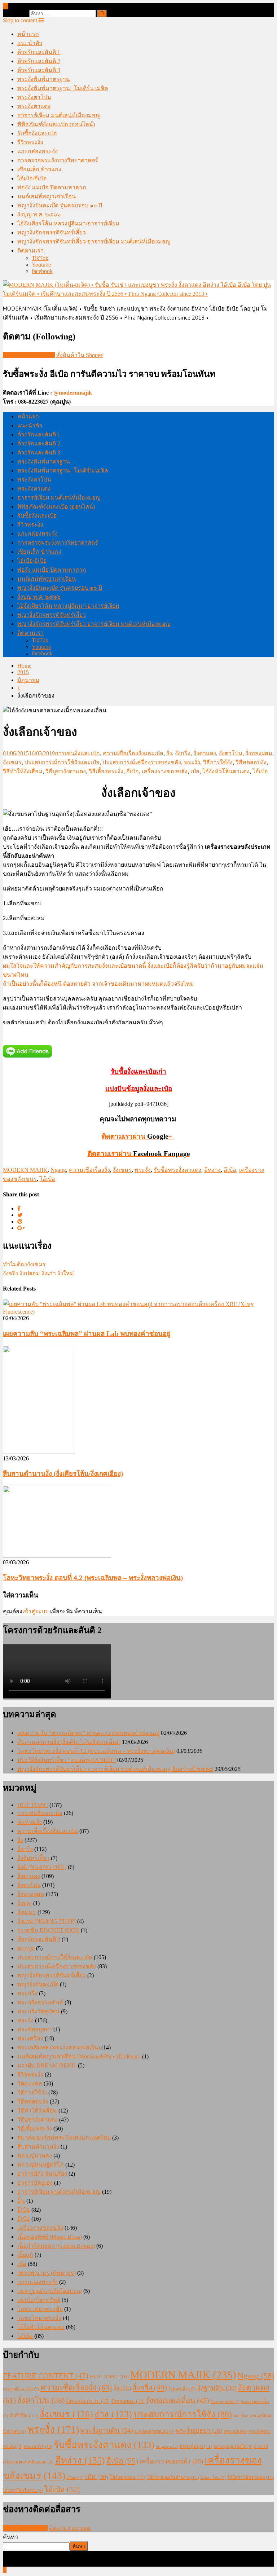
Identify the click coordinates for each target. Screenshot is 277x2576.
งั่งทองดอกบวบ (88, 2401)
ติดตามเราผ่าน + (138, 1136)
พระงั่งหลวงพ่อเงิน (154, 2431)
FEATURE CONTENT (46, 2376)
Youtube (41, 265)
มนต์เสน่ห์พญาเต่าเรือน (47, 196)
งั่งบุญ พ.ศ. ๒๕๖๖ (39, 214)
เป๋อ (195, 771)
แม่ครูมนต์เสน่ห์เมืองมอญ (50, 2291)
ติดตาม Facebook (70, 2528)
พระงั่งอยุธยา (199, 2431)
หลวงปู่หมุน (196, 2446)
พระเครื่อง (30, 2038)
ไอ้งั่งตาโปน (213, 2478)
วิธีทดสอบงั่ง (251, 762)
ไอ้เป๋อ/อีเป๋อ (32, 178)
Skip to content (20, 20)
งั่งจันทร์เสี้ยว (33, 1858)
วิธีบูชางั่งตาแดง (66, 771)
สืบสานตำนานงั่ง (38, 2147)
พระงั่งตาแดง (34, 106)
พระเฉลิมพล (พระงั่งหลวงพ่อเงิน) (59, 2047)
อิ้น (21, 2201)
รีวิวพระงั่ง (30, 142)
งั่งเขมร (12, 762)
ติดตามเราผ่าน (139, 1154)
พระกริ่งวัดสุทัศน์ (38, 2011)
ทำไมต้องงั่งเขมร (24, 1264)
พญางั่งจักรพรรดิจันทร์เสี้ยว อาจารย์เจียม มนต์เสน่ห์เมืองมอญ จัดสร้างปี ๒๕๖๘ (115, 1769)
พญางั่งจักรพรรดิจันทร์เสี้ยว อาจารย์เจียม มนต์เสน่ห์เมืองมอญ (94, 241)
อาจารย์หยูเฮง (35, 2183)
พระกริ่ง (27, 1993)
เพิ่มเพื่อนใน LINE (25, 2528)
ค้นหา (10, 2537)
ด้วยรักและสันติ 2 (39, 61)
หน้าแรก (28, 34)
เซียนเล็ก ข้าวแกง (39, 169)
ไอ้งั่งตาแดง (127, 2477)
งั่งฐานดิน (217, 2388)
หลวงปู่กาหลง (35, 2156)
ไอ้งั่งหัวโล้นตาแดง (226, 771)
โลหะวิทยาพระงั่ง (39, 2318)
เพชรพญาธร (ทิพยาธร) (47, 2273)
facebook (42, 271)
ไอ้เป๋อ (260, 771)
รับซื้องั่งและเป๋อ (37, 133)
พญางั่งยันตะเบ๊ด (38, 1984)
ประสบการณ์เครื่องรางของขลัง (142, 762)
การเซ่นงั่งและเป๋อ (77, 753)
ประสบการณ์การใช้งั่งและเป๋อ (62, 762)
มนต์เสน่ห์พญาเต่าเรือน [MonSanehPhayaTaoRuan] (79, 2056)
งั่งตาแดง (205, 753)
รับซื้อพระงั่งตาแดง (177, 1170)
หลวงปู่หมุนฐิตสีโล (41, 2165)
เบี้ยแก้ (25, 2255)
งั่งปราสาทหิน (225, 2402)
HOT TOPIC (33, 1805)
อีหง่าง (212, 1170)
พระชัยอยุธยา (35, 2029)
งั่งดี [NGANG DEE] (42, 1867)
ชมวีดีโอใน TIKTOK (29, 355)
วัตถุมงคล (30, 2083)
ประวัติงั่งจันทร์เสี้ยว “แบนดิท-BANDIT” (67, 1760)
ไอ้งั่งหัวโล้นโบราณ (23, 2491)
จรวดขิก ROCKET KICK (48, 1930)
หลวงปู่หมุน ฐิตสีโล (233, 2447)
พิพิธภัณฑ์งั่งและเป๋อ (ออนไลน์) (56, 124)
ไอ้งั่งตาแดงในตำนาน (173, 2477)
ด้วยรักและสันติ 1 (39, 52)
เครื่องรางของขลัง (165, 771)
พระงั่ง (192, 762)
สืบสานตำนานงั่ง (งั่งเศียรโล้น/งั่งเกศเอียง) (63, 1474)
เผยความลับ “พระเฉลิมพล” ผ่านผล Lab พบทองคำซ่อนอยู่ (87, 1334)
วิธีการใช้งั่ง (218, 762)
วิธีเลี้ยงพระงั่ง (106, 771)
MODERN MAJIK (25, 1170)
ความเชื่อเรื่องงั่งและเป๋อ (133, 753)
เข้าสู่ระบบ (36, 1611)
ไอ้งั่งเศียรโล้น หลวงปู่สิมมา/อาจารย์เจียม (68, 223)
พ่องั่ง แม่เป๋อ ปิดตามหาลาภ (52, 187)
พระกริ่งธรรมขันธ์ (40, 2002)
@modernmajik (73, 393)
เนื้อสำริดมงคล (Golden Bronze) (56, 2246)
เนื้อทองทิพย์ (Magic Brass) (50, 2237)
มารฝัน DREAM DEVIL (47, 2065)
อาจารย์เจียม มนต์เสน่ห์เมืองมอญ (59, 115)
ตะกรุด (26, 1948)
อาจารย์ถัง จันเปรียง (42, 2174)
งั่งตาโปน (231, 753)
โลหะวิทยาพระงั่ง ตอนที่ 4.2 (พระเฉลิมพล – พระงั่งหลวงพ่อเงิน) (93, 1578)
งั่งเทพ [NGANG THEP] (47, 1921)
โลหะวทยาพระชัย (40, 2309)
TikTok (40, 258)
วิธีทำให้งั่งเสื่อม (23, 771)
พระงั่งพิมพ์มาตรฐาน (44, 79)
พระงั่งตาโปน (34, 97)
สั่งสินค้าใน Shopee (80, 355)
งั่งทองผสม (259, 753)
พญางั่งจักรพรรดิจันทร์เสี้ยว (52, 232)
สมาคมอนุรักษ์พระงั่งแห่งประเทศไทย (64, 2138)
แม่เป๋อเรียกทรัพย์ (39, 2300)
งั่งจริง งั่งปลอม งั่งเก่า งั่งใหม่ (38, 1273)
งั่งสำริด (24, 2415)
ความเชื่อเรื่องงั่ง (89, 1170)
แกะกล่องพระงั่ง (38, 151)
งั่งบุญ (25, 1903)
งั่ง (169, 753)
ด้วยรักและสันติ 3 (39, 70)
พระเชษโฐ (38, 2447)
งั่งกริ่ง (183, 753)
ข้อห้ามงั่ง (30, 1822)
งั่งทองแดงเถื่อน (178, 2400)
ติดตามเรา (30, 250)
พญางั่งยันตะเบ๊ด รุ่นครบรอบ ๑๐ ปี (60, 205)
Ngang (58, 1170)
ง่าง (113, 2414)
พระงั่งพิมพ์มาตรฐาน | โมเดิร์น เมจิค (63, 88)
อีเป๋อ (133, 771)
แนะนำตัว (30, 43)
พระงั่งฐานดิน (107, 2430)
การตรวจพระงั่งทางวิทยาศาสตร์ (58, 160)
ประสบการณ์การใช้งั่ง (183, 2414)
